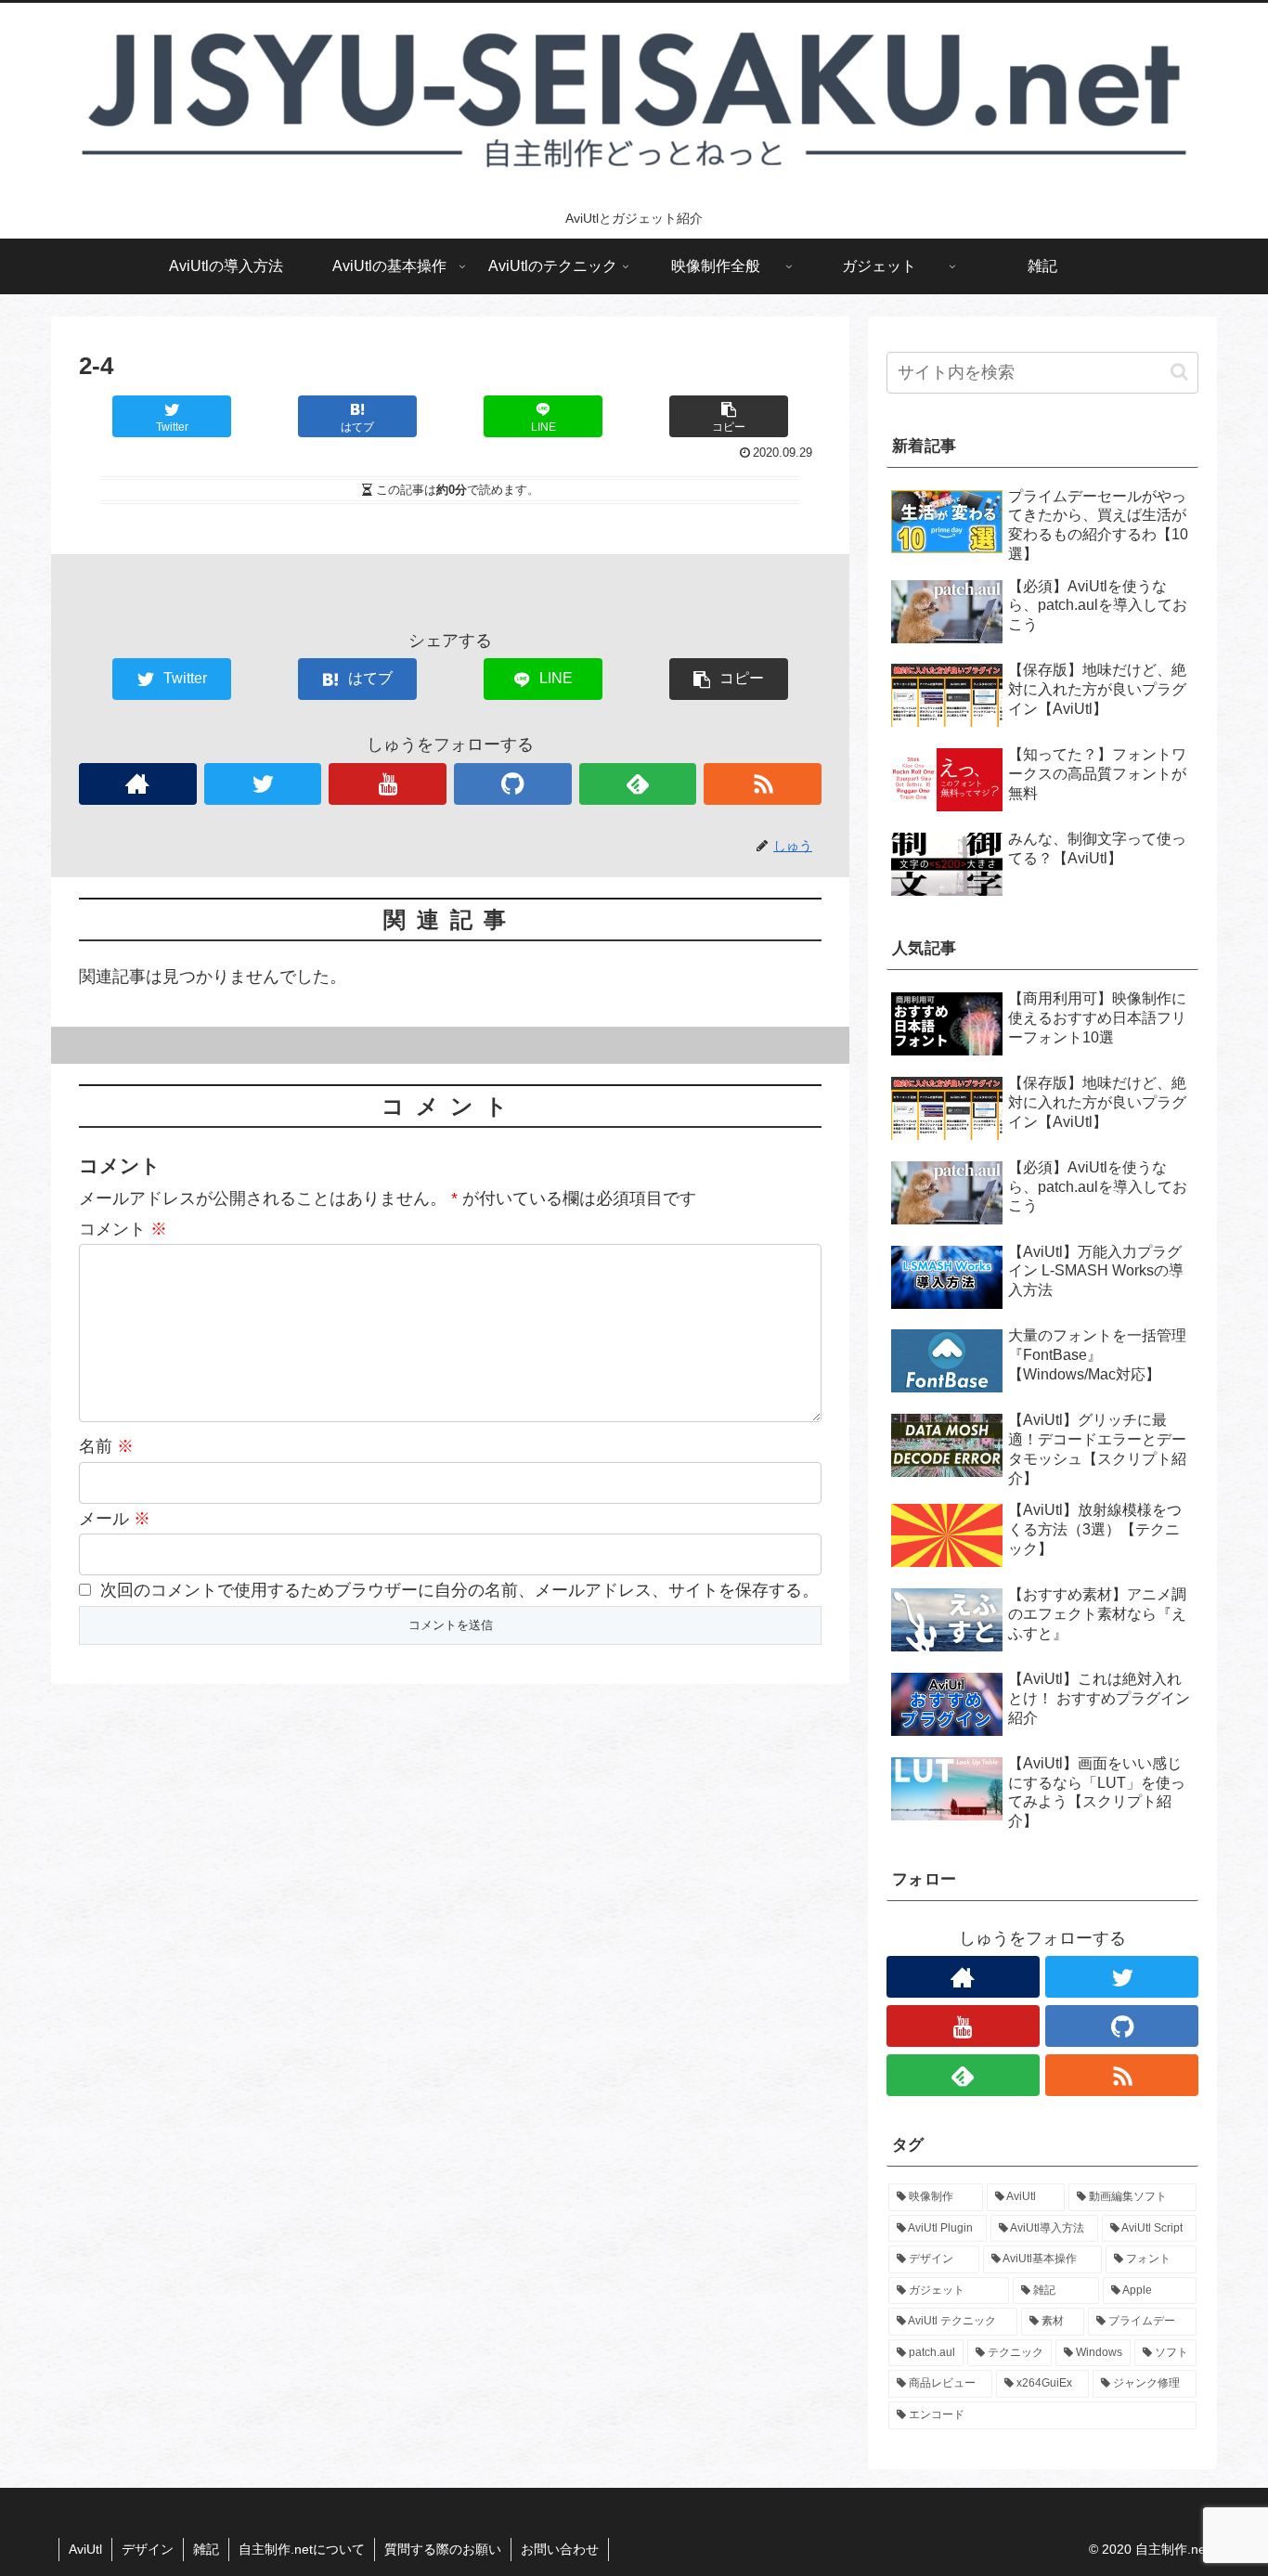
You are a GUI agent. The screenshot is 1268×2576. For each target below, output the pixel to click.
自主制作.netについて (302, 2549)
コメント (123, 1229)
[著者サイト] (138, 784)
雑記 (206, 2549)
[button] (1179, 372)
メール (115, 1519)
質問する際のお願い (443, 2549)
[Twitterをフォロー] (263, 784)
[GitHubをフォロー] (513, 784)
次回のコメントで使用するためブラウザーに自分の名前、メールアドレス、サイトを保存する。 (459, 1590)
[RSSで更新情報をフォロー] (763, 784)
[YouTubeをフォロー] (388, 784)
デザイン (148, 2549)
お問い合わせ (560, 2549)
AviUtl (85, 2549)
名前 (106, 1446)
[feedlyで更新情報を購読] (638, 784)
